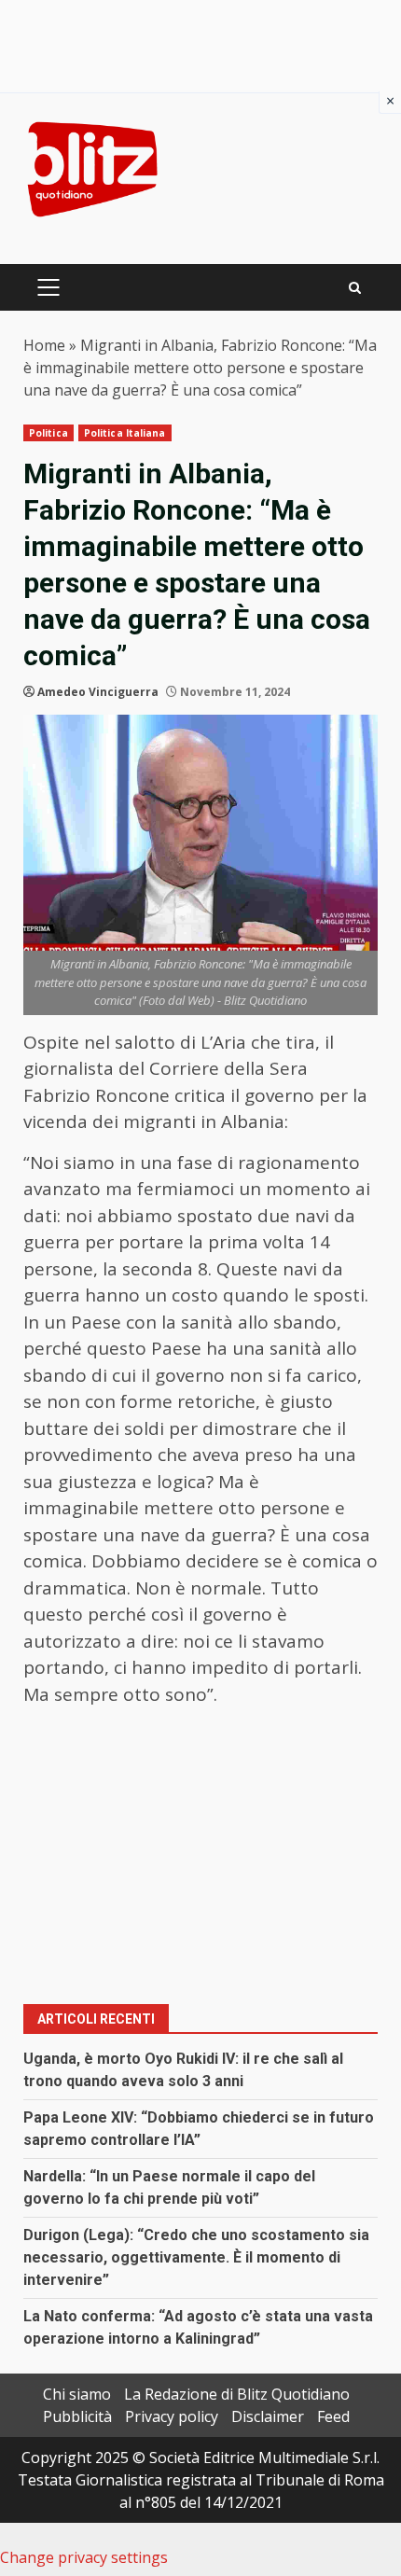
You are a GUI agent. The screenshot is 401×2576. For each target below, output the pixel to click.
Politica (48, 433)
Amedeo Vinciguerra (98, 692)
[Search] (355, 288)
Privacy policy (172, 2416)
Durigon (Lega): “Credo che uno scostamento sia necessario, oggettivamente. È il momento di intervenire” (196, 2257)
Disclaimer (268, 2416)
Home (44, 345)
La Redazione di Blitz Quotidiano (237, 2394)
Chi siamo (77, 2394)
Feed (333, 2416)
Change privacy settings (84, 2557)
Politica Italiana (125, 433)
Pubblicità (77, 2416)
